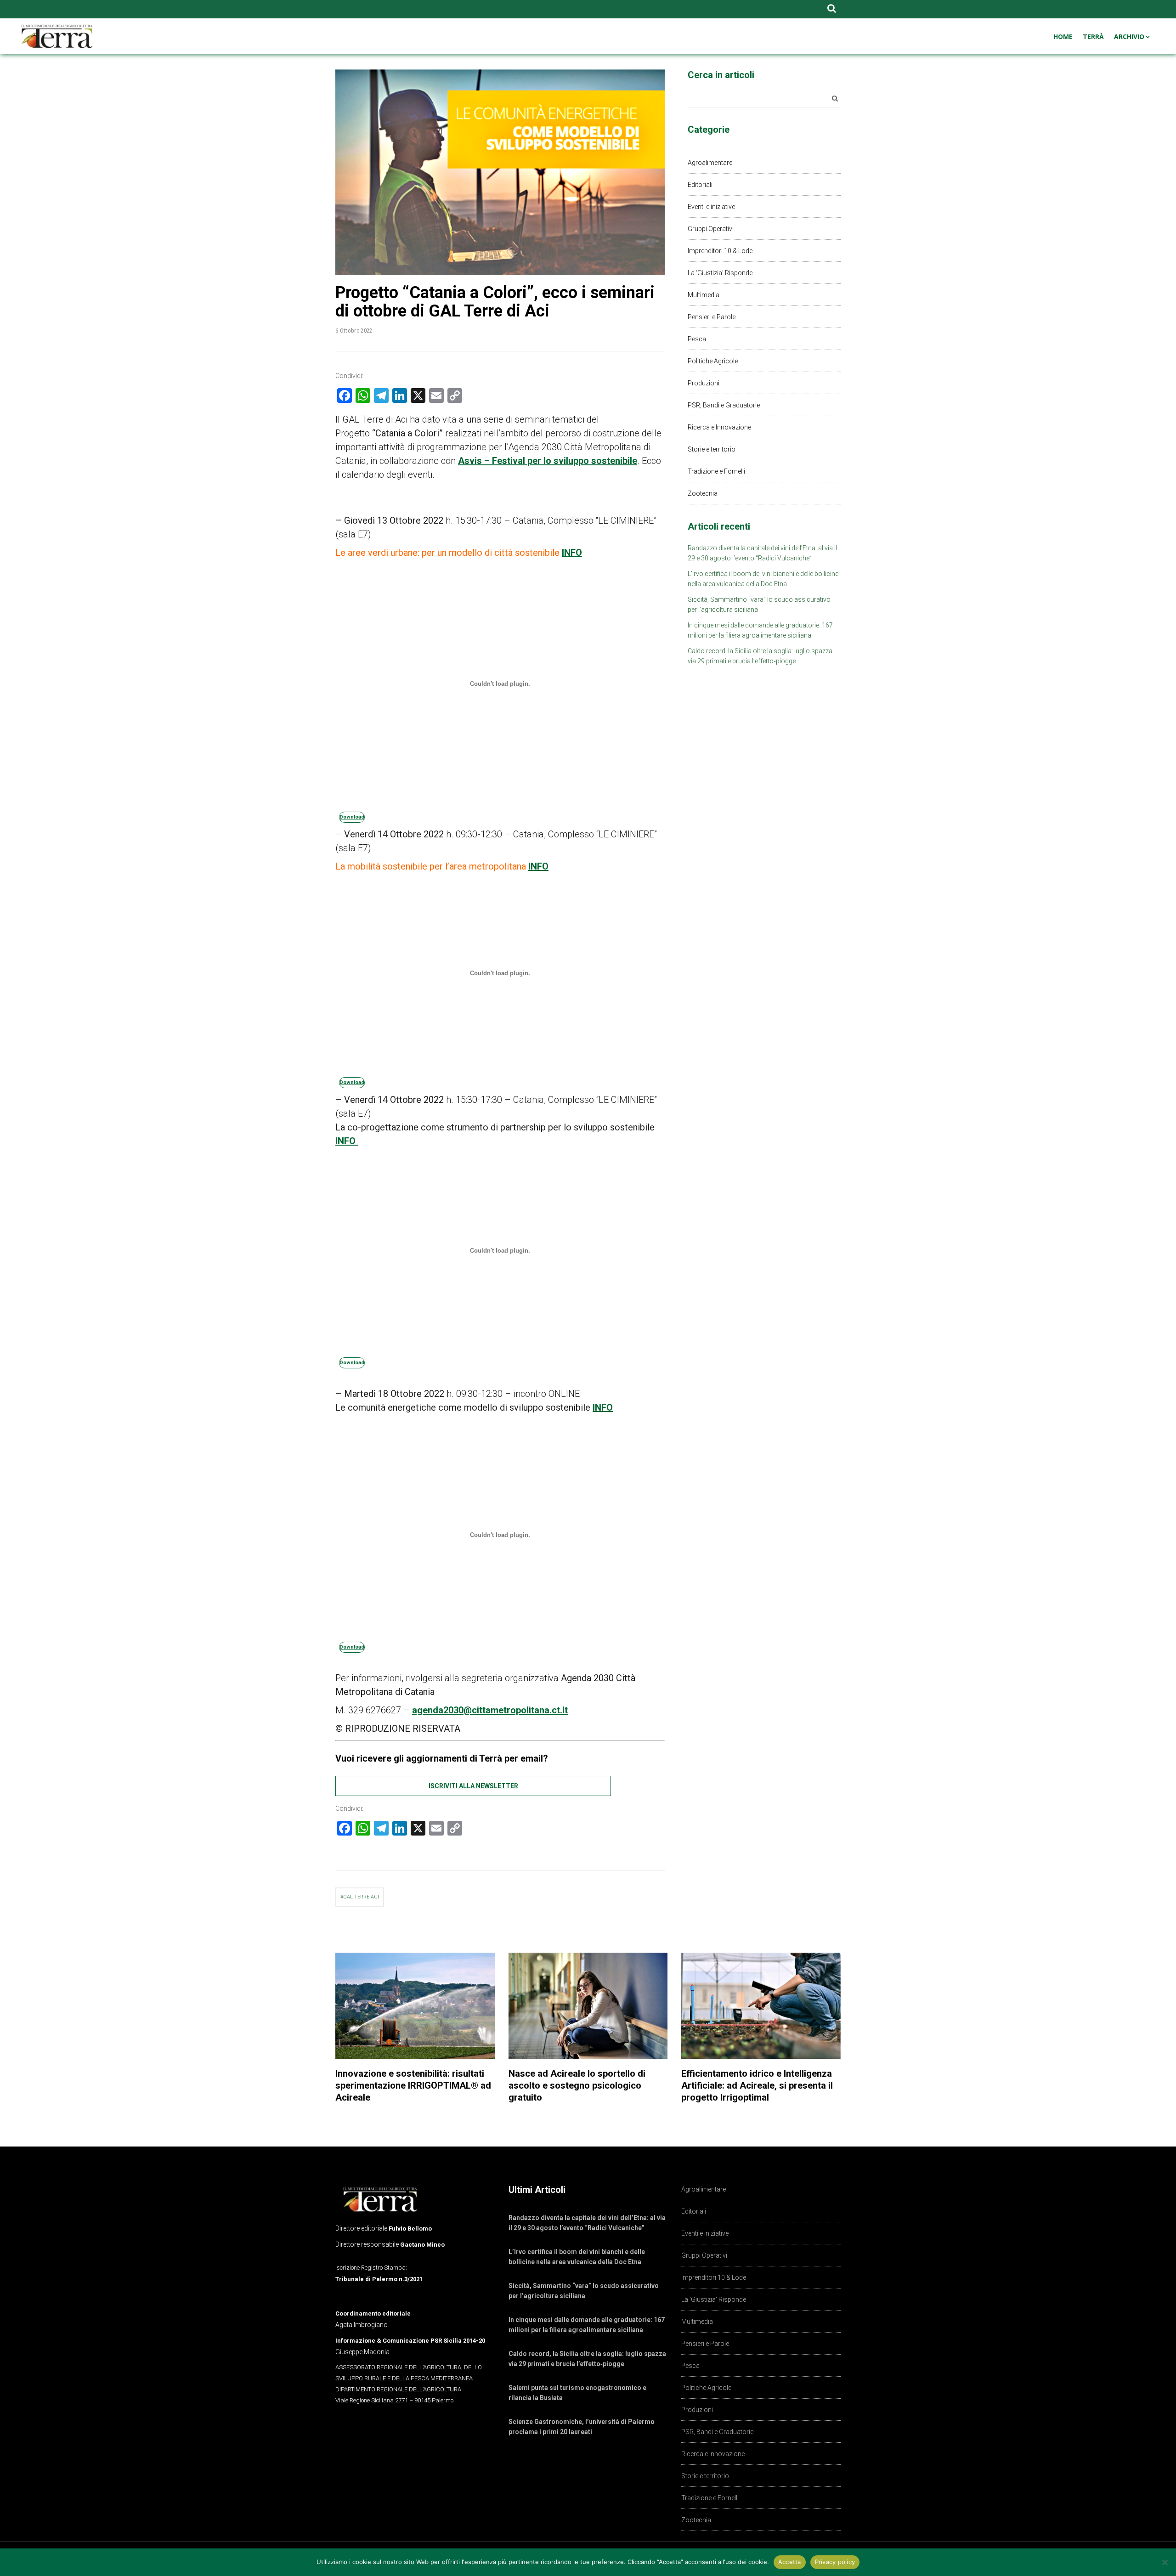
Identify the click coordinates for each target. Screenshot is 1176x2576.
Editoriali (700, 185)
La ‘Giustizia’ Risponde (720, 273)
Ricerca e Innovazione (719, 427)
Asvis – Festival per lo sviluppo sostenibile (548, 461)
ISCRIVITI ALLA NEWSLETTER (473, 1786)
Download (352, 817)
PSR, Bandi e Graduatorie (724, 405)
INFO (572, 553)
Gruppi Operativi (711, 229)
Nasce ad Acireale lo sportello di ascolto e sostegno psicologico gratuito (577, 2085)
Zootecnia (703, 493)
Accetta (790, 2562)
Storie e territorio (712, 449)
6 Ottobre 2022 (354, 330)
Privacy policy (835, 2562)
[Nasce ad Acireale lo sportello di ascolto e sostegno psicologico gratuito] (588, 2006)
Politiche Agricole (713, 361)
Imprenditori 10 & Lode (720, 251)
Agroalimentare (710, 163)
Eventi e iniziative (711, 207)
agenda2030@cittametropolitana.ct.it (490, 1710)
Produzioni (704, 383)
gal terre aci (361, 1897)
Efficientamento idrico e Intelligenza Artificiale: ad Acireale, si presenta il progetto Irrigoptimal (757, 2085)
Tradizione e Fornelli (716, 471)
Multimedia (704, 295)
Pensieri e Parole (712, 317)
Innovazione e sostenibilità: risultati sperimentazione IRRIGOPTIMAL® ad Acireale (413, 2085)
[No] (1165, 2562)
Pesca (697, 339)
